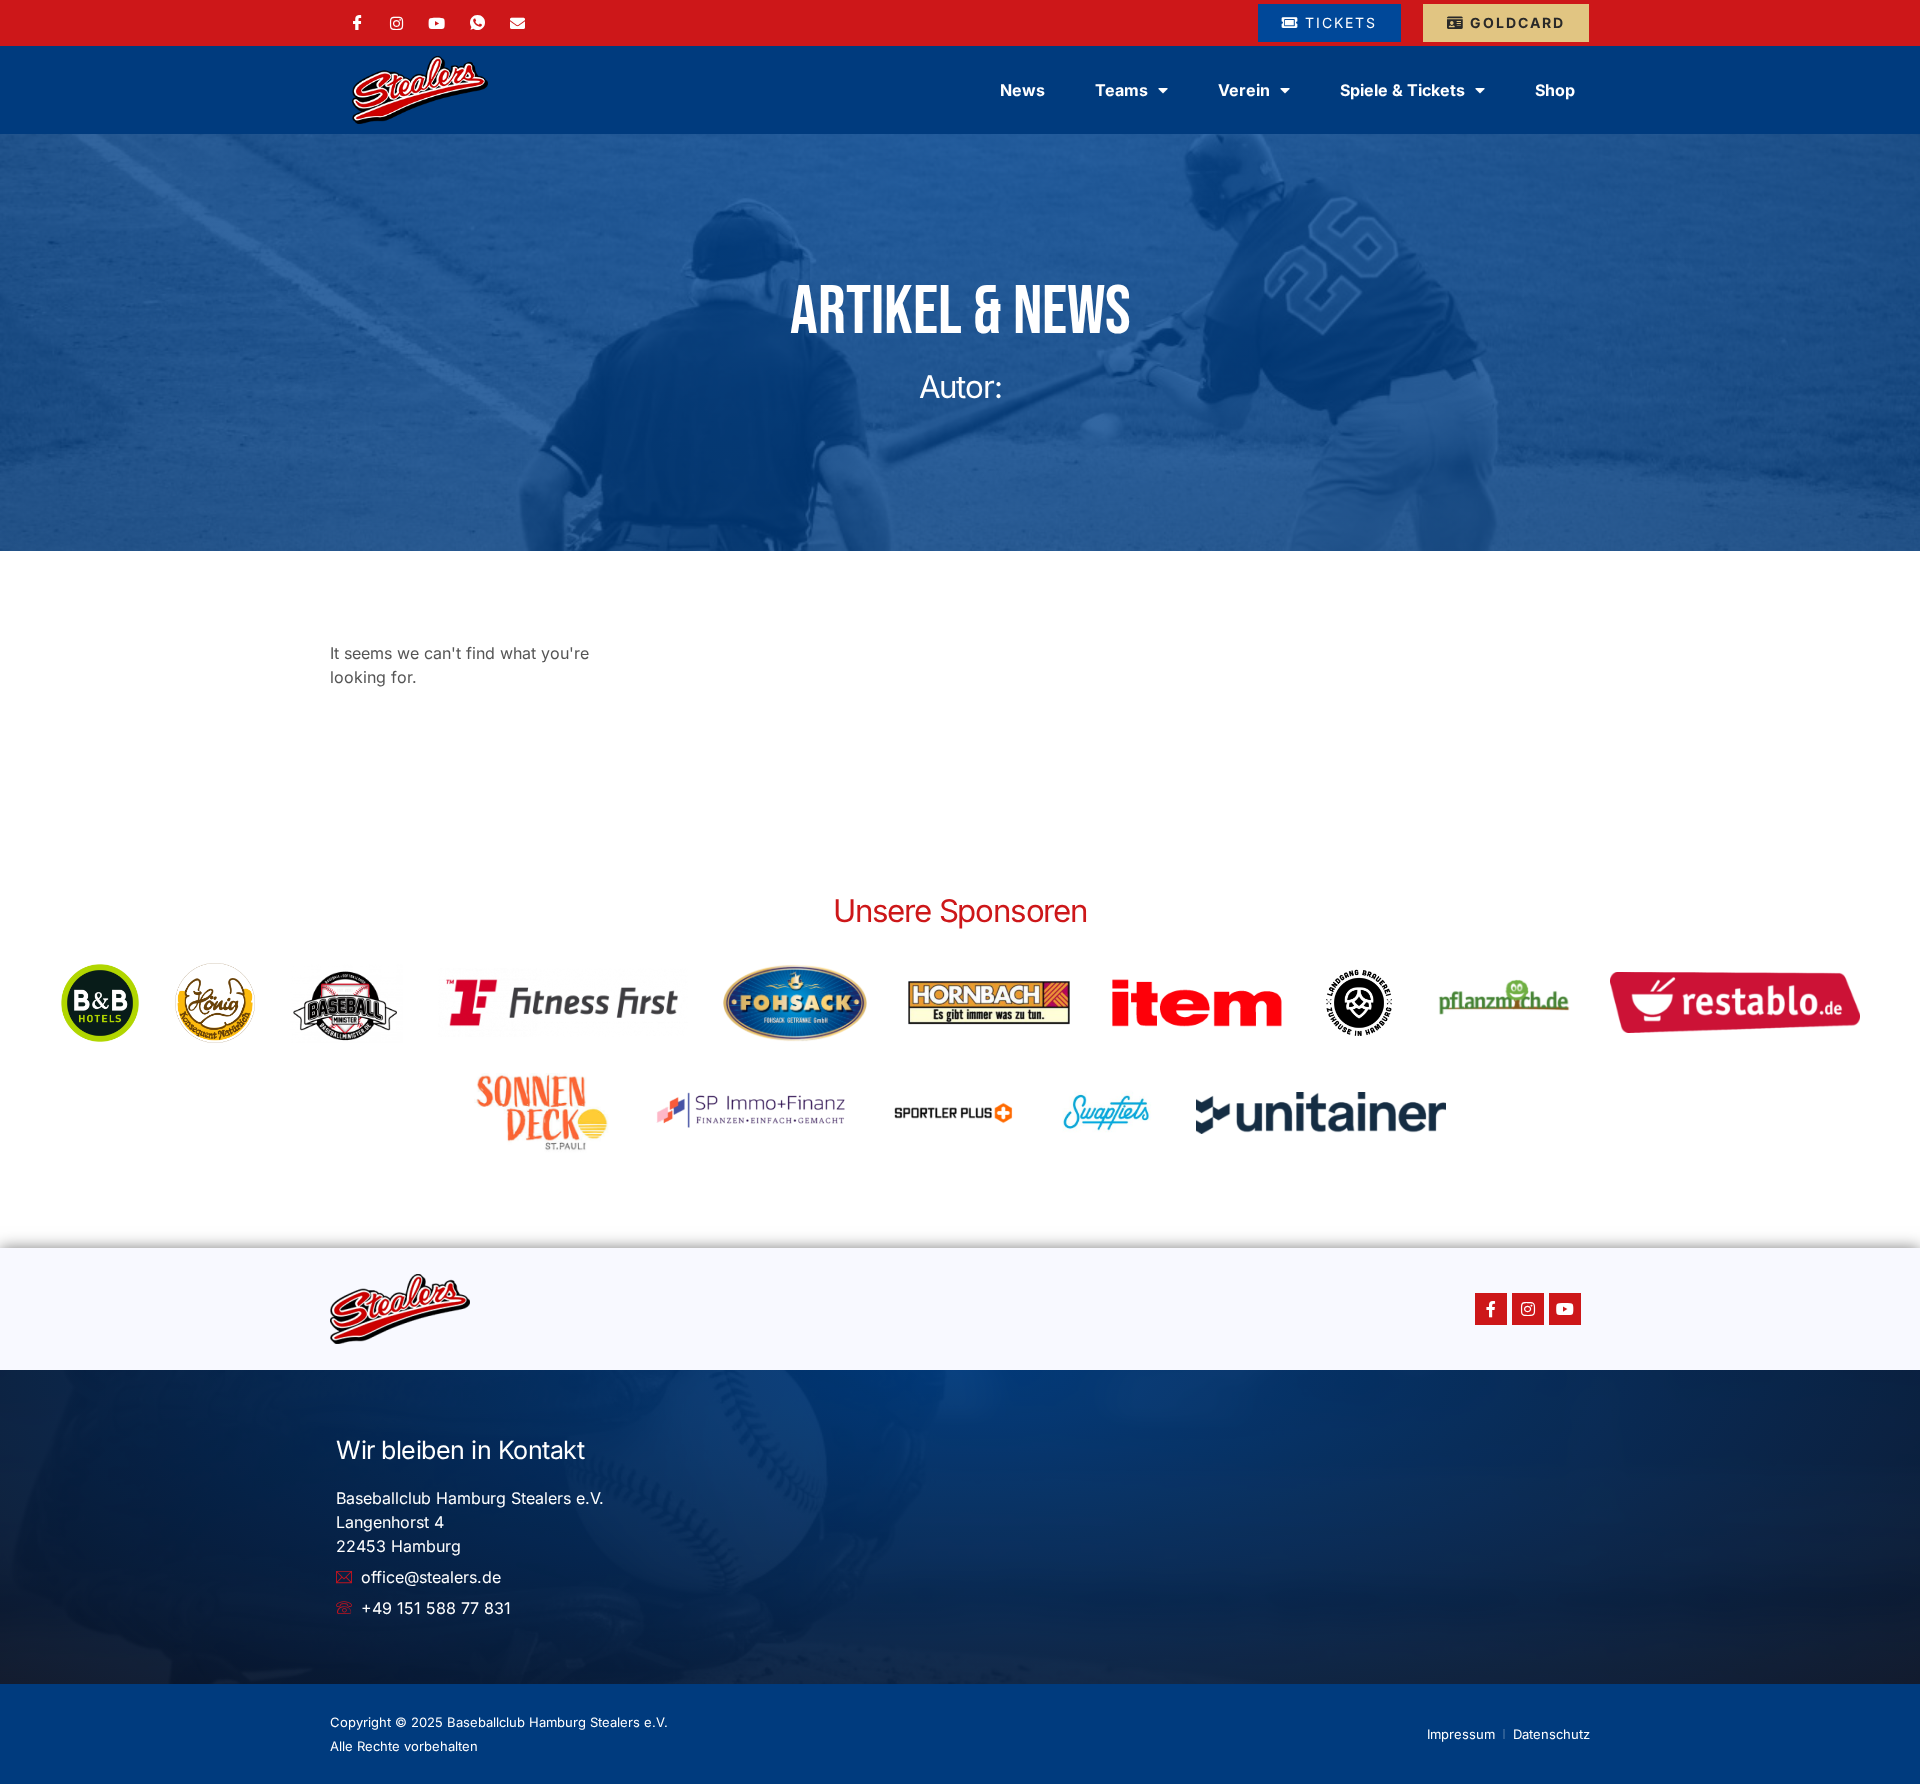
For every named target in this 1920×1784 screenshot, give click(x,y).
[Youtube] (1565, 1309)
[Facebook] (357, 23)
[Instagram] (396, 22)
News (1022, 90)
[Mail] (517, 22)
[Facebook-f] (1491, 1309)
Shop (1555, 90)
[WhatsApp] (477, 23)
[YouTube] (436, 22)
